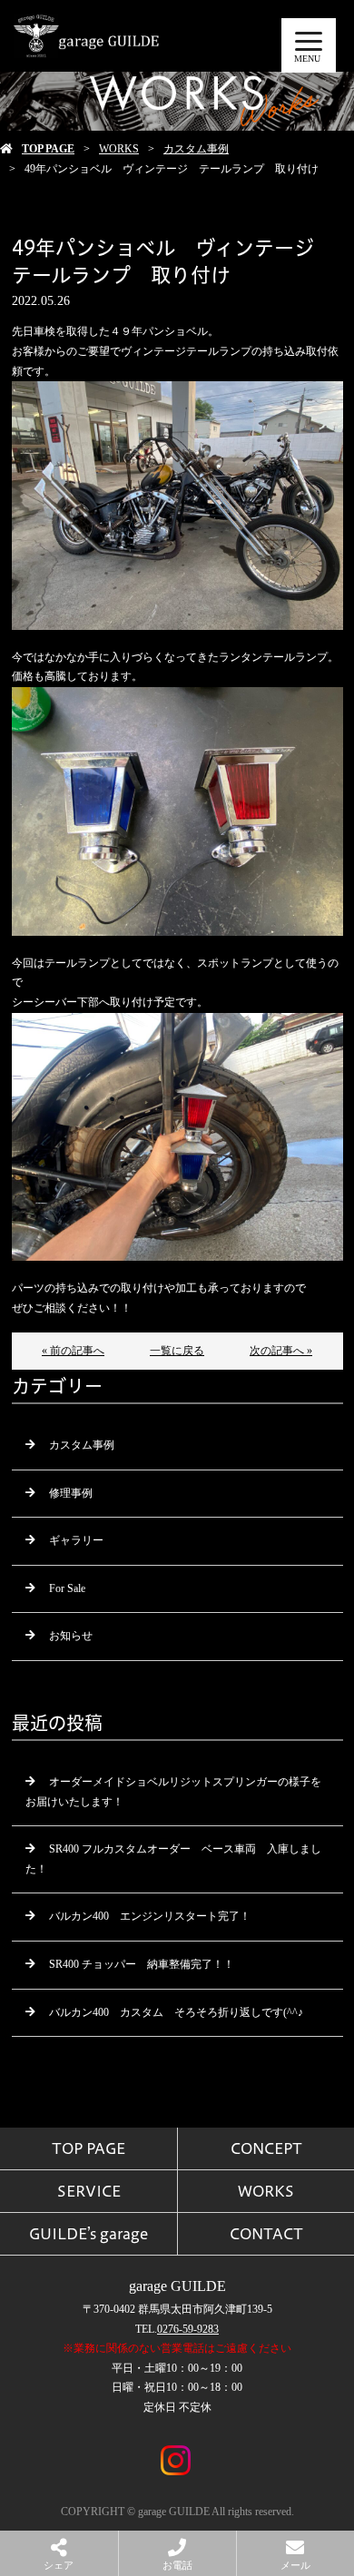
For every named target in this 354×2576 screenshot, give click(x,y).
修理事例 (71, 1493)
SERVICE (89, 2191)
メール (295, 2565)
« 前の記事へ (73, 1351)
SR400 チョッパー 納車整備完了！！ (142, 1964)
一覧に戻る (177, 1351)
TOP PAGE (48, 149)
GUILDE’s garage (88, 2234)
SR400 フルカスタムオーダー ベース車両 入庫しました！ (173, 1859)
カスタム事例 (196, 149)
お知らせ (71, 1636)
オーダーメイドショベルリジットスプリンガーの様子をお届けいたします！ (173, 1792)
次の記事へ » (281, 1351)
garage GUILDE (177, 2286)
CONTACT (266, 2234)
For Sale (67, 1588)
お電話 (177, 2565)
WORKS (119, 149)
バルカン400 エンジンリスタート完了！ (150, 1916)
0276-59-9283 (188, 2329)
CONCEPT (266, 2148)
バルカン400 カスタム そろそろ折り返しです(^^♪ (176, 2012)
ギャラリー (76, 1540)
